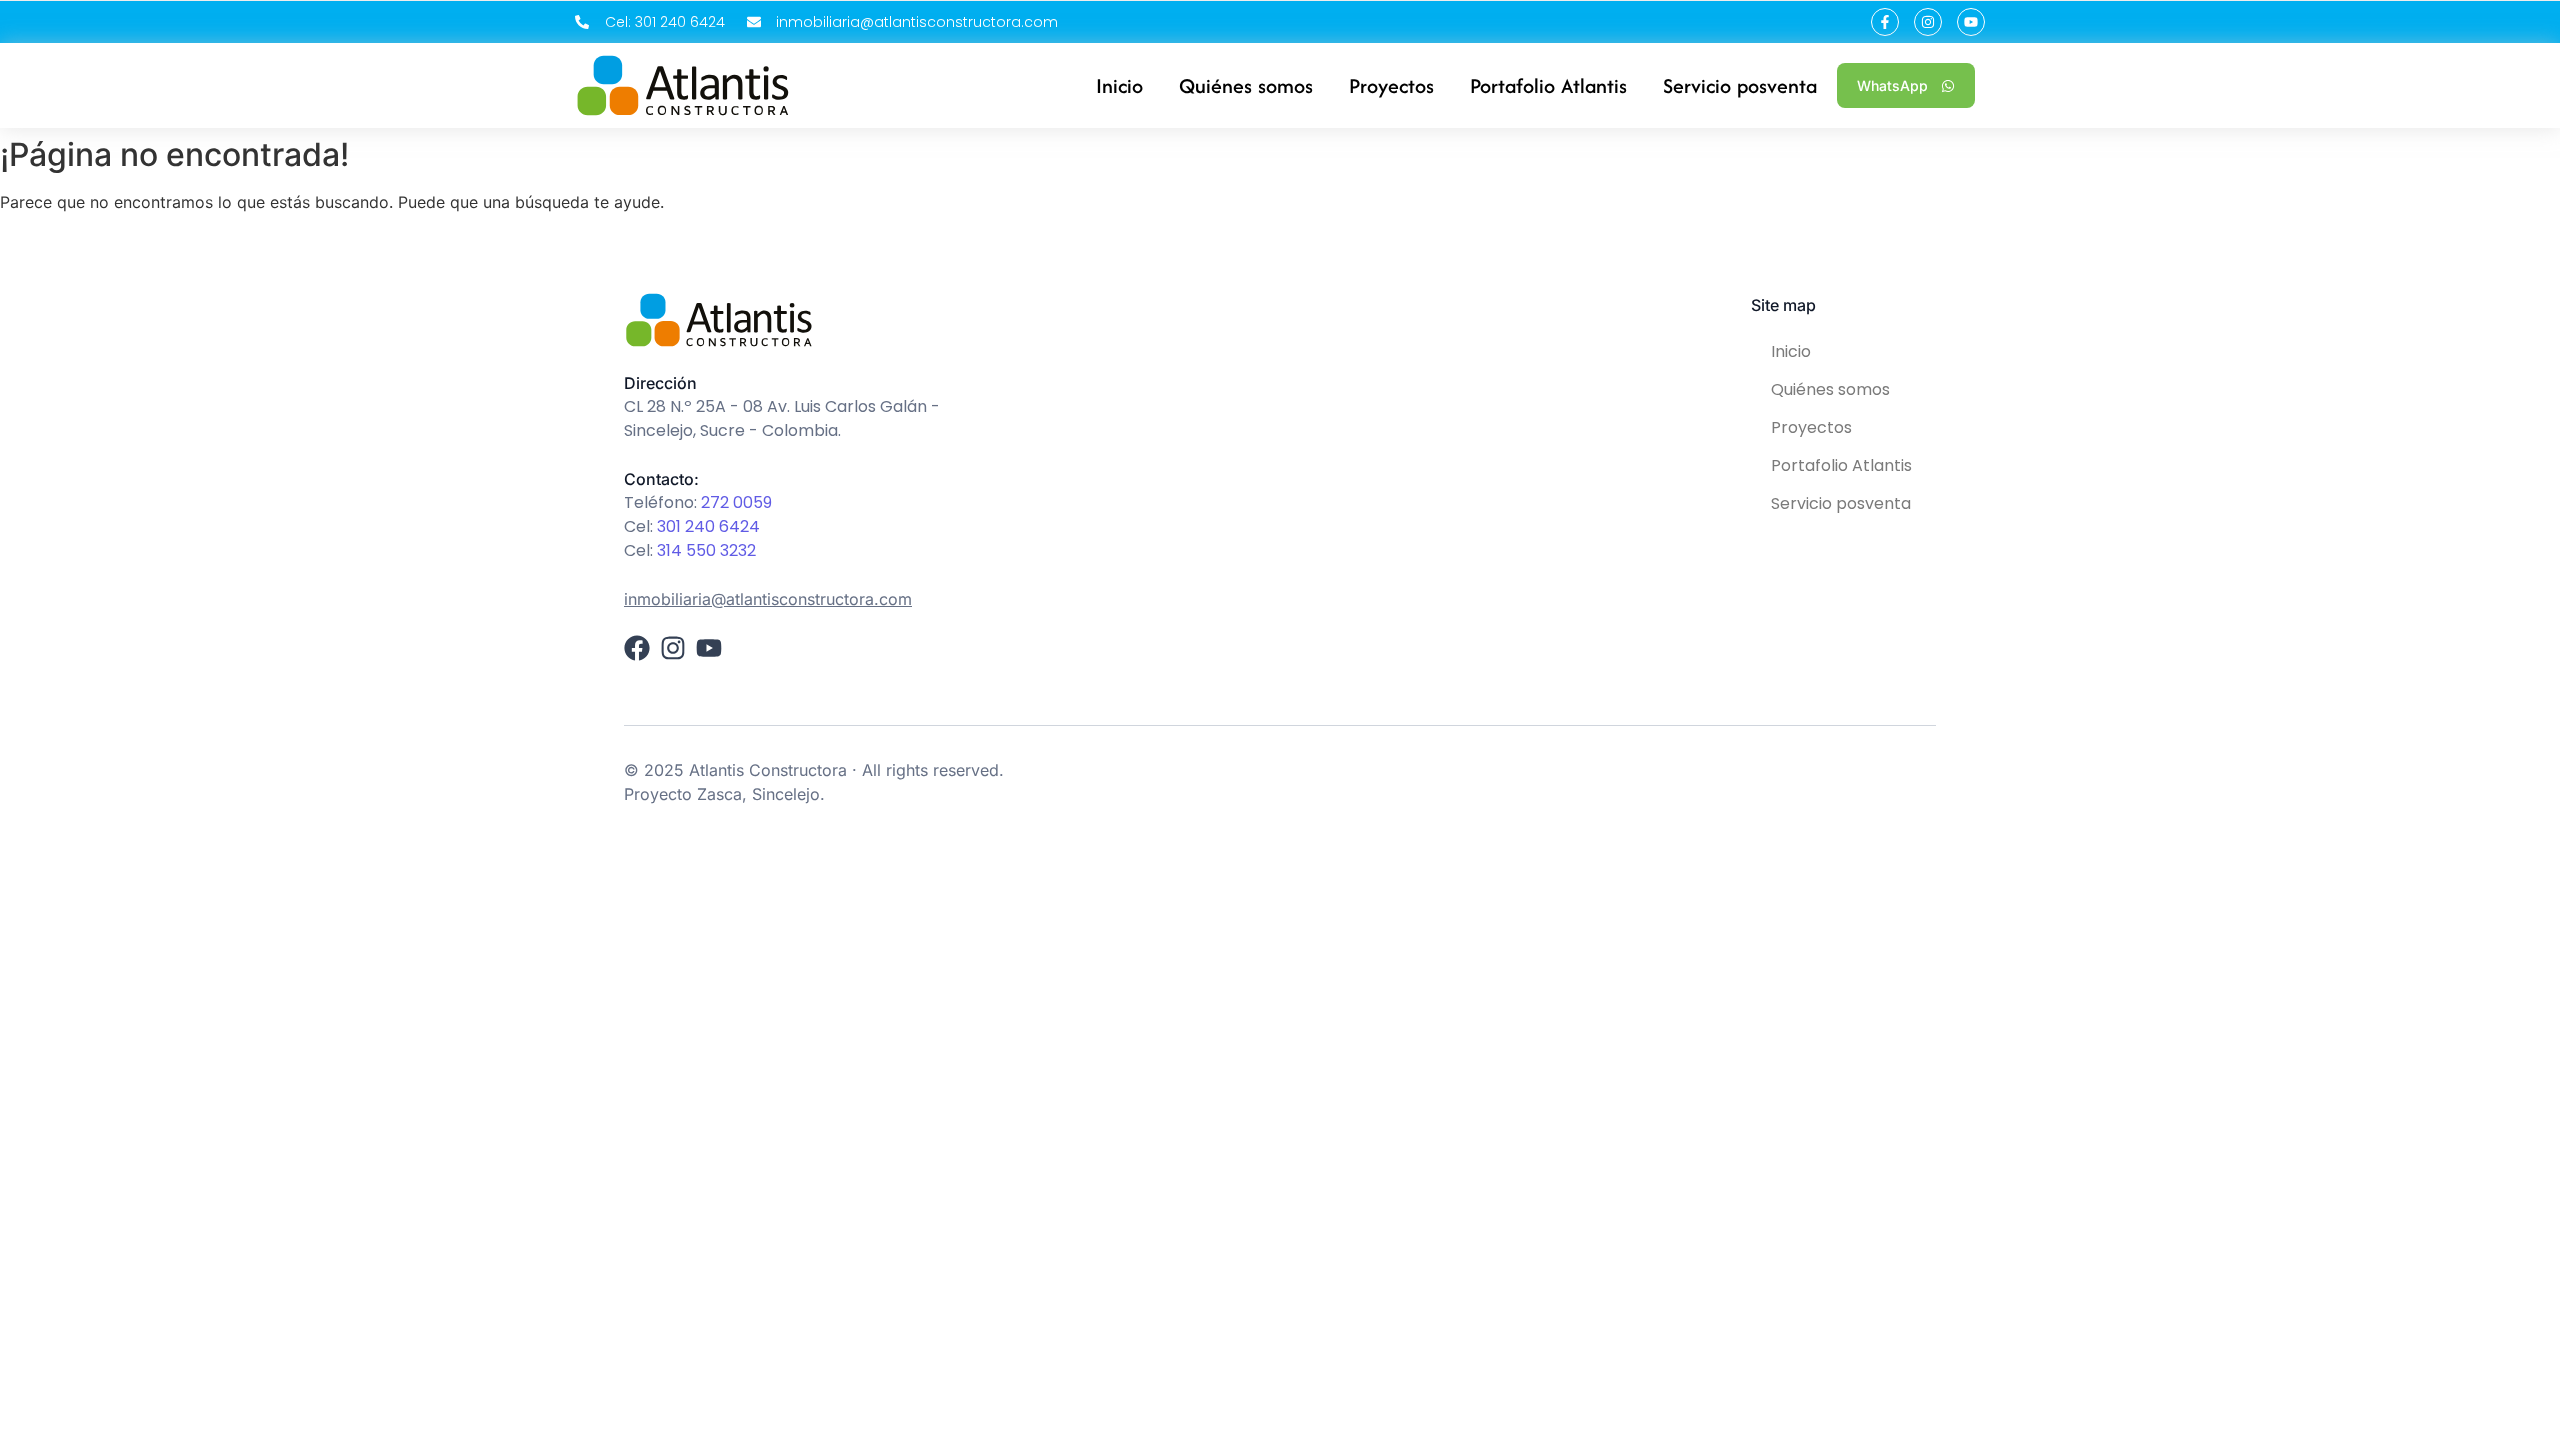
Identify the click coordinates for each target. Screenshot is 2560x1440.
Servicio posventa (1841, 503)
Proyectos (1811, 427)
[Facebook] (637, 648)
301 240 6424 (708, 526)
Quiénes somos (1830, 389)
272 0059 (736, 502)
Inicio (1791, 351)
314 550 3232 (706, 550)
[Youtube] (1971, 22)
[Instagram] (1928, 22)
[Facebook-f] (1885, 22)
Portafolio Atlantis (1841, 465)
